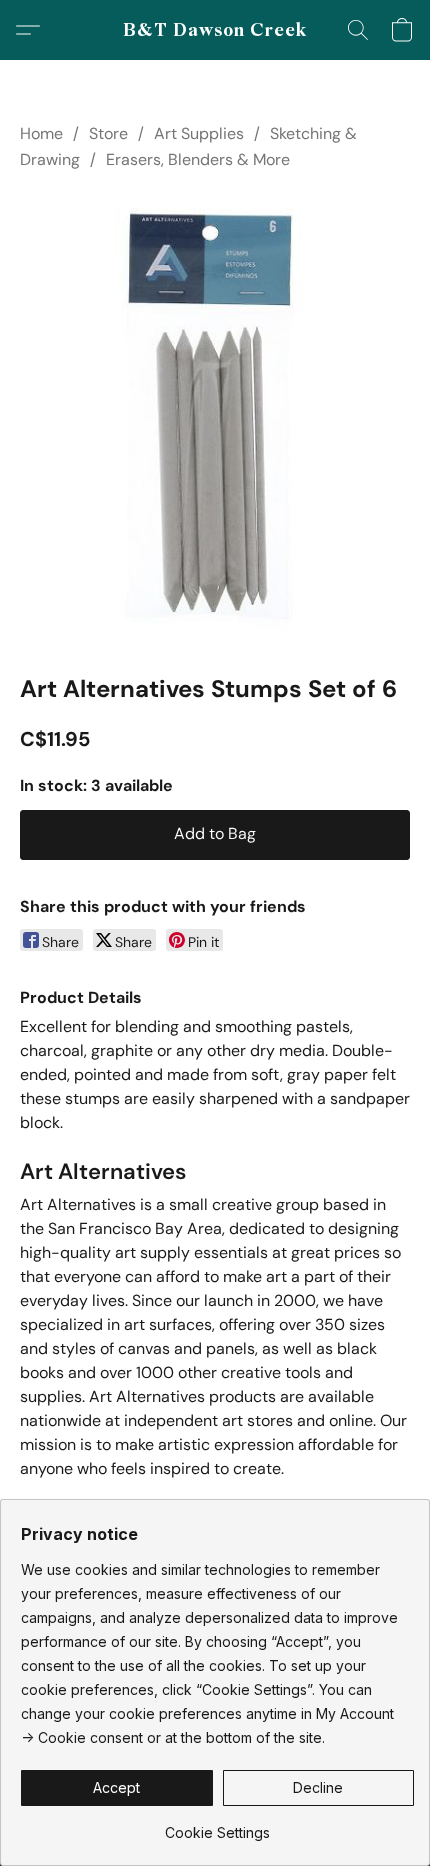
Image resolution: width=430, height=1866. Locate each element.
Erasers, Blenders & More (198, 159)
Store (108, 133)
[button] (215, 30)
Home (41, 133)
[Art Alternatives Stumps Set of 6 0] (215, 418)
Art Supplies (199, 133)
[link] (217, 1825)
